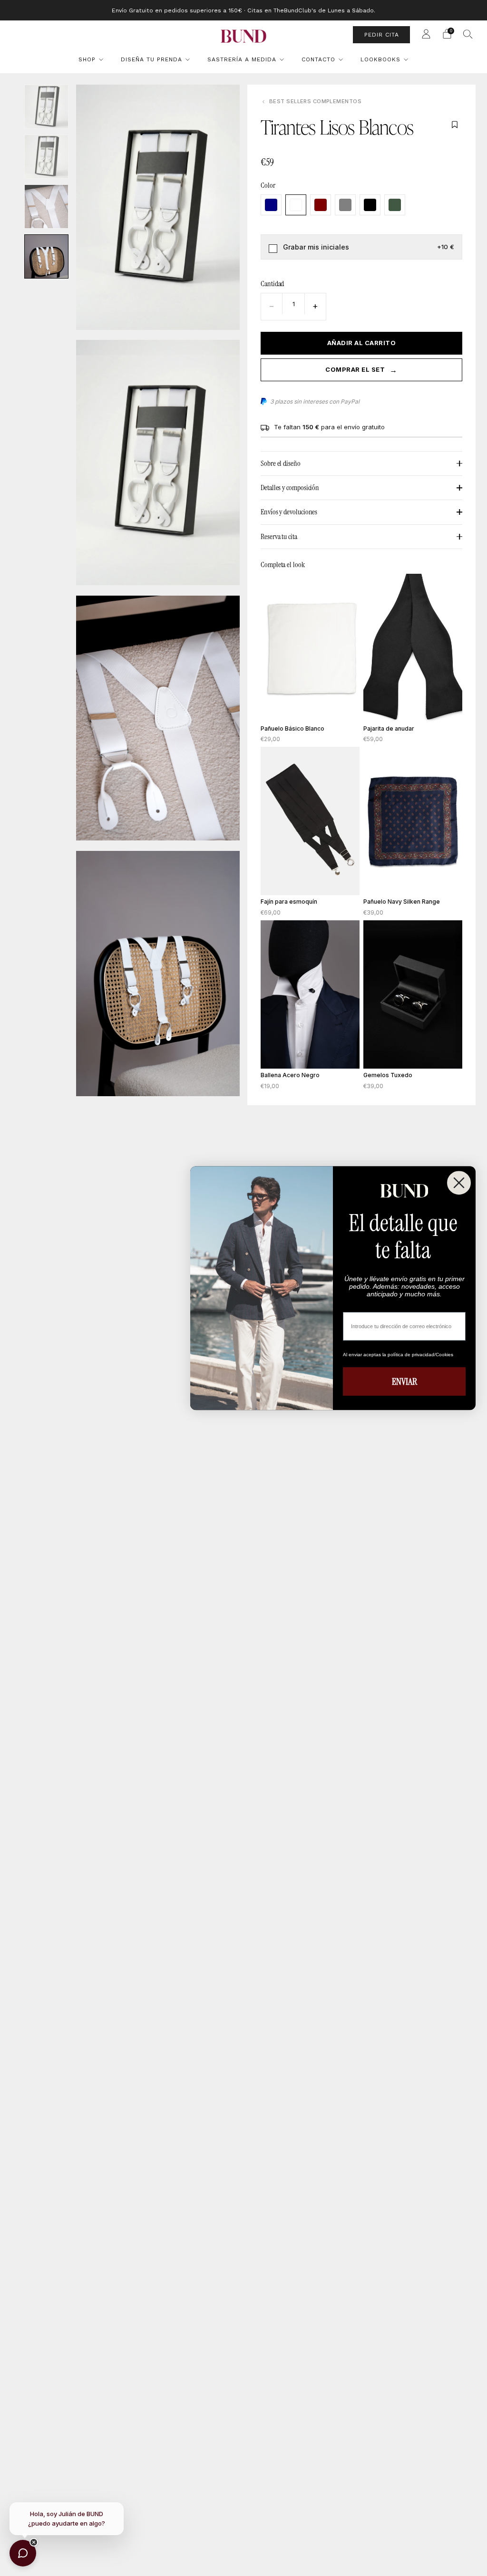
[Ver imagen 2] (46, 157)
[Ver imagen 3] (46, 207)
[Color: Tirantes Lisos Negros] (370, 205)
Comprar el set (361, 370)
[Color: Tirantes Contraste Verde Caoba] (395, 205)
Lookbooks (380, 59)
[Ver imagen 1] (46, 107)
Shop (87, 59)
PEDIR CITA (382, 35)
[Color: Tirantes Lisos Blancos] (296, 205)
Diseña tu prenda (151, 59)
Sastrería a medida (242, 59)
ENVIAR (404, 1381)
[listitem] (243, 10)
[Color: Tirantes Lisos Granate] (321, 205)
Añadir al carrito (362, 343)
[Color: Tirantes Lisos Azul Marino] (271, 205)
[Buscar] (468, 34)
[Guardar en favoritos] (455, 125)
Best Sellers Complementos (315, 101)
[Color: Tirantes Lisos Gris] (345, 205)
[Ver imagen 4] (46, 256)
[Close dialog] (459, 1183)
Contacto (318, 59)
